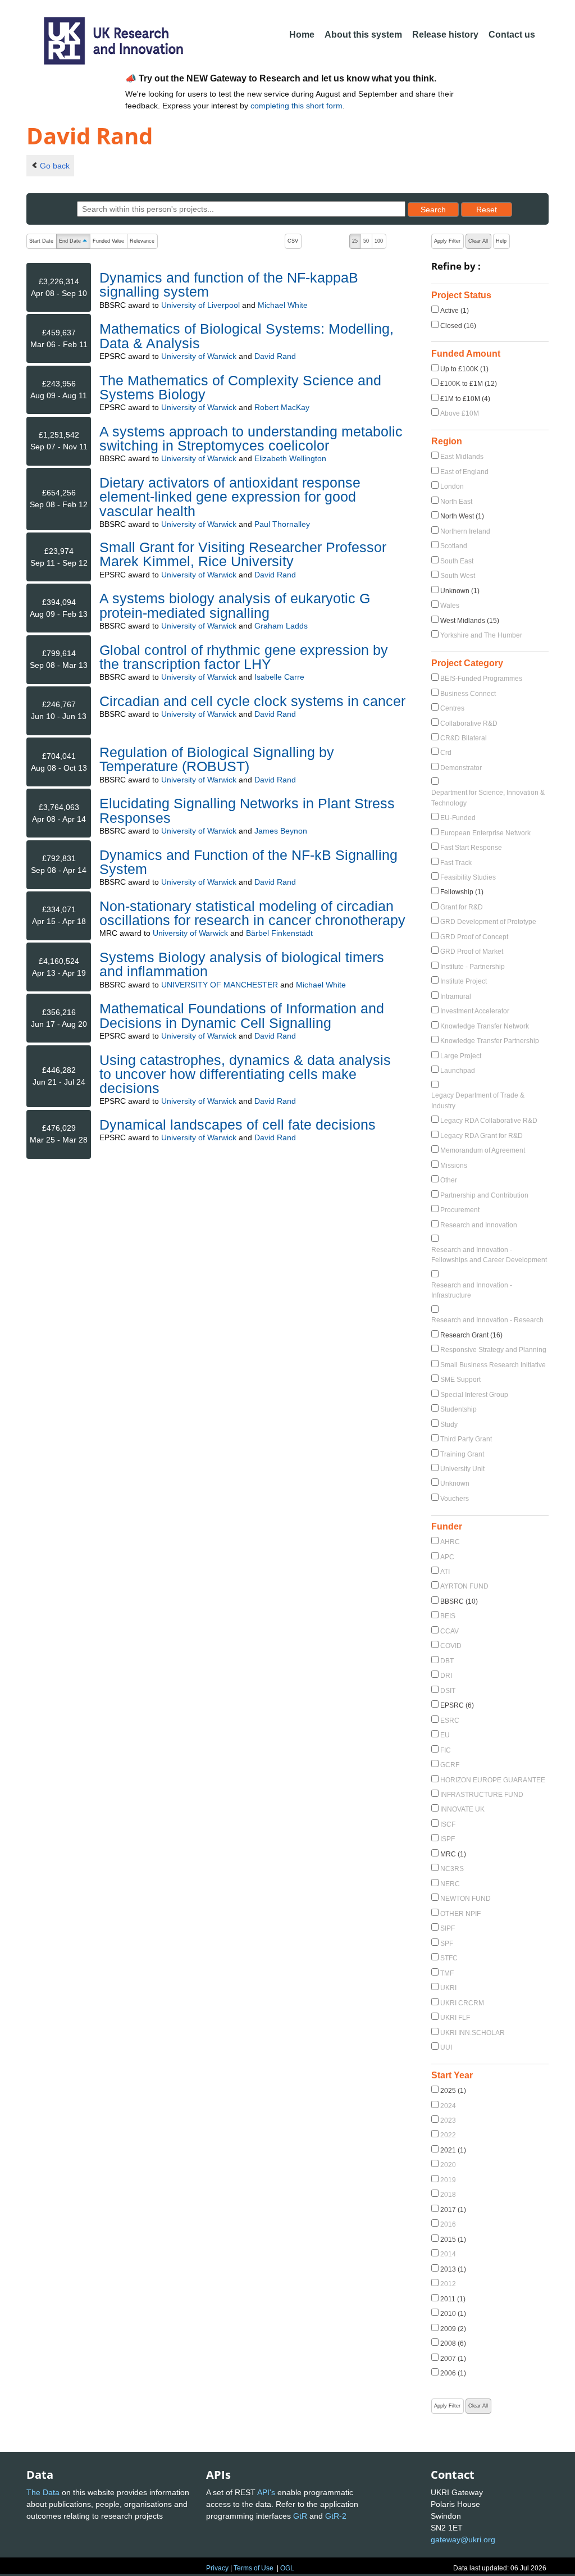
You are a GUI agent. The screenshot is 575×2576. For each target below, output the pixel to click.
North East (456, 502)
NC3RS (452, 1869)
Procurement (460, 1210)
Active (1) (455, 311)
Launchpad (458, 1071)
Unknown (455, 1483)
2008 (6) (453, 2343)
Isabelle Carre (279, 677)
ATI (445, 1572)
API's (266, 2492)
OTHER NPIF (460, 1914)
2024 (448, 2106)
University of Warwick (199, 356)
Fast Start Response (471, 848)
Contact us (512, 35)
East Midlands (462, 457)
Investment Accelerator (475, 1011)
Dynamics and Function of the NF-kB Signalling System (248, 862)
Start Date (41, 241)
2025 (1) (453, 2091)
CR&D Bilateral (464, 738)
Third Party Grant (466, 1439)
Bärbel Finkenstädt (279, 933)
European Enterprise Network (485, 833)
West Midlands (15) (470, 621)
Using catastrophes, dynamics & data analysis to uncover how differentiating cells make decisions (245, 1074)
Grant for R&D (462, 907)
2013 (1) (453, 2269)
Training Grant (462, 1454)
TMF (447, 1973)
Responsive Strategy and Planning (493, 1350)
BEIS (448, 1616)
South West (458, 576)
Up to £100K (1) (464, 369)
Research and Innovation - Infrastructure (472, 1290)
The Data (43, 2492)
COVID (451, 1646)
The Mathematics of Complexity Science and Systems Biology (240, 387)
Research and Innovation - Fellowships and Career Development (489, 1255)
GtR (300, 2516)
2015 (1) (453, 2240)
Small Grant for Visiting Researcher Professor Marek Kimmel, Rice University (243, 554)
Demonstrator (461, 768)
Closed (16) (458, 326)
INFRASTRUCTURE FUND (482, 1795)
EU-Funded (458, 818)
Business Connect (468, 694)
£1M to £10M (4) (465, 399)
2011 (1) (453, 2299)
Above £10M (460, 413)
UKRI (448, 1988)
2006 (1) (453, 2373)
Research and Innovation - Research (487, 1320)
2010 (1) (453, 2314)
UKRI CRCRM (462, 2003)
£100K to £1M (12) (469, 384)
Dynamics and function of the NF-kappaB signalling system (229, 285)
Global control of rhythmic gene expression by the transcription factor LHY (244, 657)
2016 (448, 2224)
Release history (445, 35)
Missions (454, 1166)
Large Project (461, 1056)
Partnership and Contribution (484, 1195)
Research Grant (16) (471, 1335)
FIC (446, 1750)
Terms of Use (254, 2568)
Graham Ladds (281, 626)
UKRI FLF (455, 2018)
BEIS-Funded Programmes (481, 679)
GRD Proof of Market (472, 952)
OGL (287, 2568)
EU (445, 1735)
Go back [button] (55, 166)
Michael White (283, 305)
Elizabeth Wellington (290, 458)
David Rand (275, 356)
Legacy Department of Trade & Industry (478, 1100)
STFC (449, 1958)
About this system (363, 35)
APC (447, 1557)
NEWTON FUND (466, 1899)
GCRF (450, 1765)
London (452, 486)
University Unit (462, 1469)
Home (302, 35)
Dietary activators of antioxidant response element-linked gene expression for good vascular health (230, 497)
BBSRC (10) (459, 1601)
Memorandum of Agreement (483, 1150)
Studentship (458, 1409)
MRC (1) (453, 1854)
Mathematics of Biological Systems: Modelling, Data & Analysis (247, 336)
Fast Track (456, 863)
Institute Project (464, 981)
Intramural (456, 996)
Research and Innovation (479, 1225)
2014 (448, 2254)
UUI (446, 2047)
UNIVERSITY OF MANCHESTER (220, 985)
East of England (464, 472)
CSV (293, 241)
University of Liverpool (200, 305)
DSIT (448, 1691)
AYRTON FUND (464, 1586)
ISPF (448, 1839)
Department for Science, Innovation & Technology (488, 798)
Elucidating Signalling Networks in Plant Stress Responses (247, 810)
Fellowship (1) (462, 892)
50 (366, 241)
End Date (74, 242)
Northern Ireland (465, 531)
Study (449, 1424)
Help (501, 241)
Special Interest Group (474, 1395)
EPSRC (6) (457, 1705)
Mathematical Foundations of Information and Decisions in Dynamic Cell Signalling (242, 1015)
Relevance (142, 241)
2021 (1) (453, 2150)
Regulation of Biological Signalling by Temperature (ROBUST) (217, 759)
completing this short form (296, 106)
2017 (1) (453, 2210)
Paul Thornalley (282, 524)
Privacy (217, 2568)
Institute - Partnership (473, 967)
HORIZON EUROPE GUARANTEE (493, 1780)
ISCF (448, 1824)
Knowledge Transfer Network (485, 1026)
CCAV (449, 1631)
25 (355, 241)
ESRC (450, 1721)
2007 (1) (453, 2359)
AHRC (450, 1542)
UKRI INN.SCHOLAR (473, 2033)
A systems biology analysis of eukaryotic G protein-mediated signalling (235, 605)
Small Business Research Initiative (493, 1365)
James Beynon (281, 831)
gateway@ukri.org (463, 2539)
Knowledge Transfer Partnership (490, 1041)
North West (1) (462, 516)
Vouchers (455, 1499)
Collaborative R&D (469, 723)
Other (449, 1180)
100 (379, 241)
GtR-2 (336, 2516)
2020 (448, 2165)
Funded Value (108, 241)
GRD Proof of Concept (474, 937)
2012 (448, 2284)
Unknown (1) (460, 591)
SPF (447, 1944)
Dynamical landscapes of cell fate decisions (238, 1125)
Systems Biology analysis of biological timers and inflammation (242, 964)
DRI (446, 1676)
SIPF (448, 1928)
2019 (448, 2180)
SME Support (460, 1380)
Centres (452, 708)
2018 (448, 2195)
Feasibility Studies (468, 877)
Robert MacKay (282, 407)
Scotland (454, 546)
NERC (450, 1884)
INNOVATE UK (462, 1809)
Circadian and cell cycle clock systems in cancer (252, 701)
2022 (448, 2135)
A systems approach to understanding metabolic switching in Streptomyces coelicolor (251, 438)
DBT (447, 1661)
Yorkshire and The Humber (481, 635)
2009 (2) (453, 2329)
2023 (448, 2120)
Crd (446, 753)
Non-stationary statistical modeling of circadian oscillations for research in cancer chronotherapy (252, 913)
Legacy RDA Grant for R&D (482, 1136)
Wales (450, 606)
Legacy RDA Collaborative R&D (489, 1121)
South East (457, 561)
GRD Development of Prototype (488, 922)
